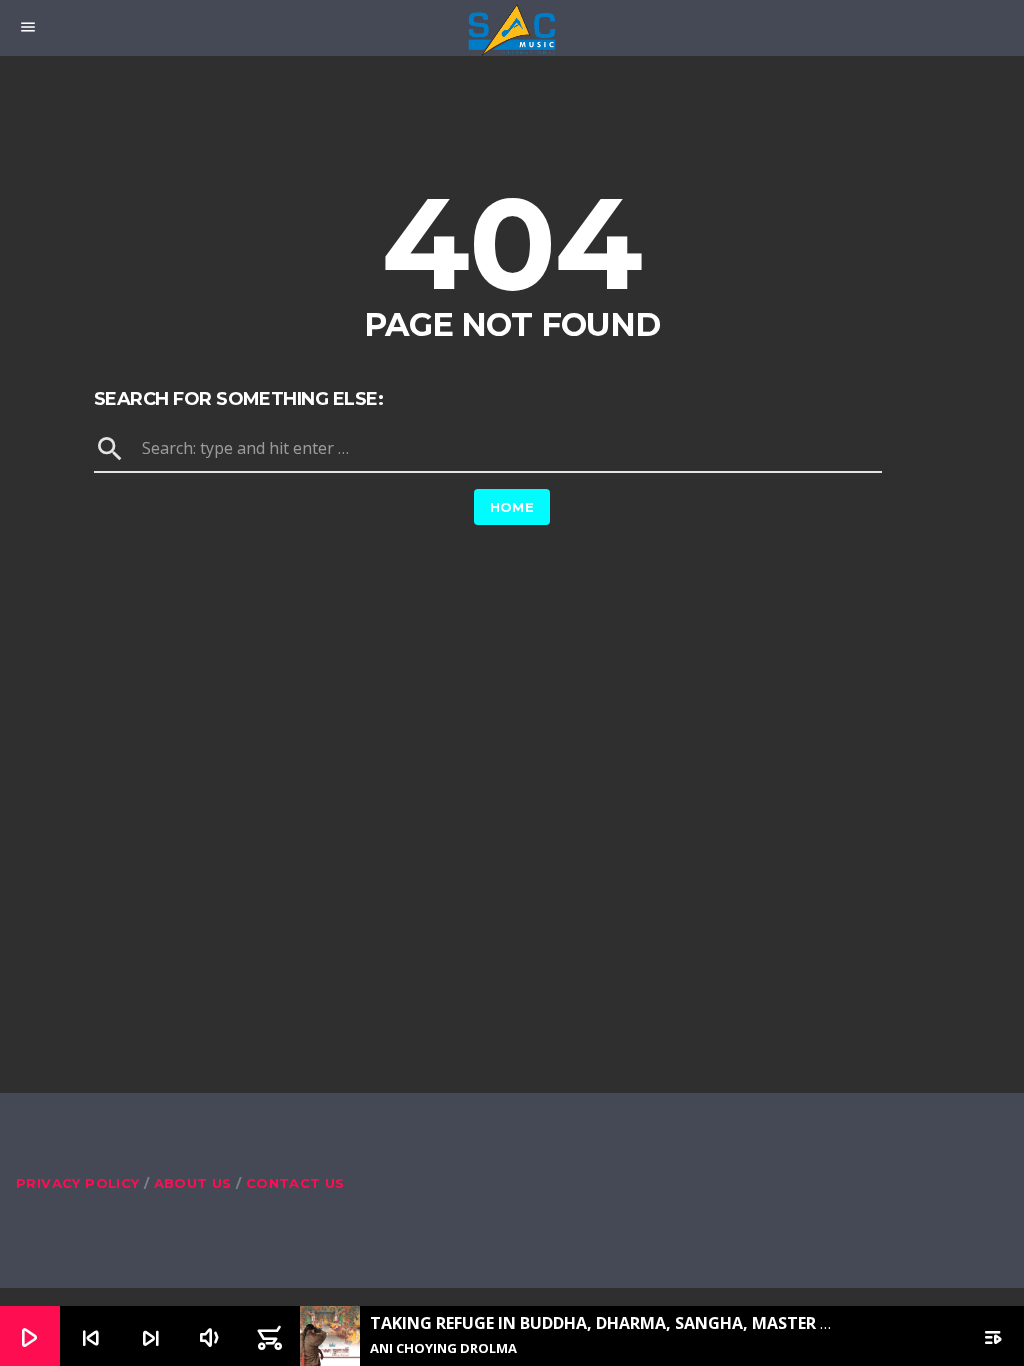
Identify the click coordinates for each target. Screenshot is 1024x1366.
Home (512, 507)
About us (193, 1183)
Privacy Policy (77, 1183)
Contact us (295, 1183)
